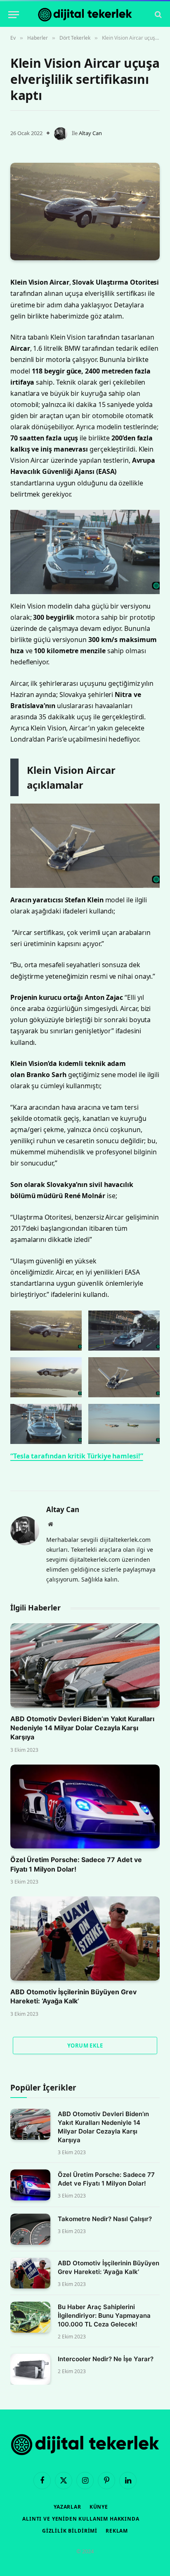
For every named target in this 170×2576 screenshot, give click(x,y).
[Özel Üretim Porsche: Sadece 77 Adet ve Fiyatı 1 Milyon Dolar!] (85, 1807)
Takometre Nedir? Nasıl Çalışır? (105, 2219)
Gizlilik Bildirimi (70, 2531)
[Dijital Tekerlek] (85, 15)
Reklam (117, 2531)
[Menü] (14, 15)
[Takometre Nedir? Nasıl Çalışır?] (30, 2229)
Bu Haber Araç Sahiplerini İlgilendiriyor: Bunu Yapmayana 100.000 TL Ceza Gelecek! (104, 2316)
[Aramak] (157, 15)
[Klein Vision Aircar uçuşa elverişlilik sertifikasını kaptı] (85, 212)
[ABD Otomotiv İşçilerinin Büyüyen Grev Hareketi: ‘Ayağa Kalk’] (85, 1939)
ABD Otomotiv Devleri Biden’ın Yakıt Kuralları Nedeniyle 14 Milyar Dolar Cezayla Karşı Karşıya (82, 1728)
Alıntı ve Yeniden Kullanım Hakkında (81, 2519)
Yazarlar (67, 2507)
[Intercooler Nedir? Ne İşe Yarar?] (30, 2369)
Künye (99, 2507)
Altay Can (90, 133)
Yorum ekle (85, 2046)
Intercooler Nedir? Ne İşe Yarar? (106, 2359)
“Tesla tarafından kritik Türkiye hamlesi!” (77, 1456)
